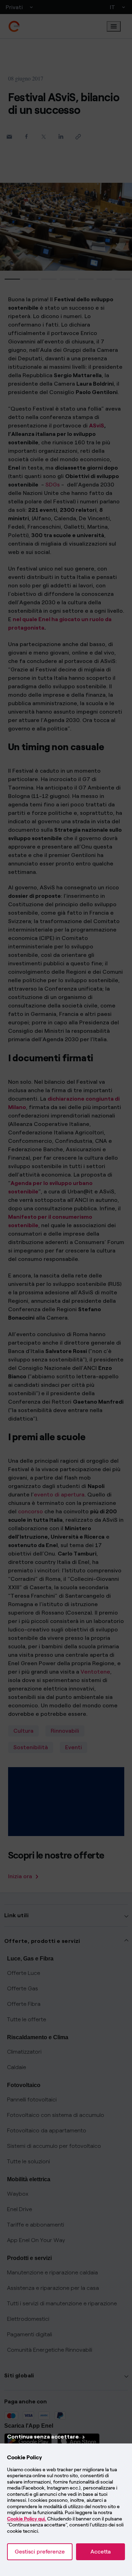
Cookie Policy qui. (27, 2519)
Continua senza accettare (43, 2437)
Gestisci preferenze (40, 2552)
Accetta (100, 2552)
